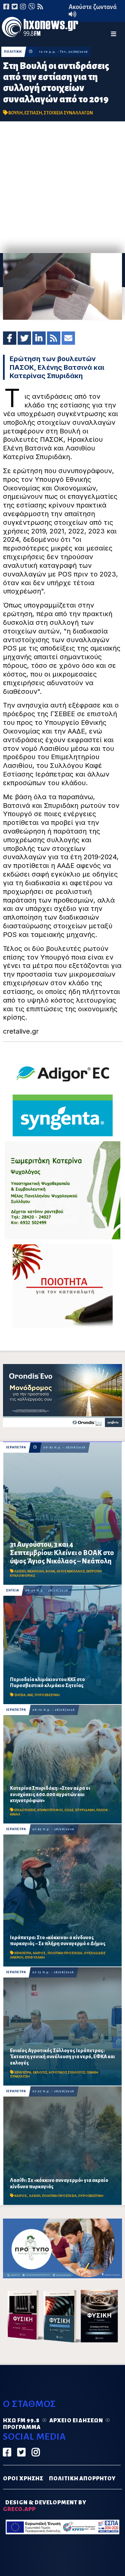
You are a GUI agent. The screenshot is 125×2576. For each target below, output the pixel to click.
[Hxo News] (40, 28)
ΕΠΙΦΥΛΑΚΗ (35, 1957)
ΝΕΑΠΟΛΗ (36, 1571)
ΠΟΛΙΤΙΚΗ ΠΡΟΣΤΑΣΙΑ (65, 1953)
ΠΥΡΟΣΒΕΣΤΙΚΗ (47, 1695)
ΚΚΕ (30, 1695)
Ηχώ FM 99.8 (21, 2421)
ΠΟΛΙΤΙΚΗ (13, 52)
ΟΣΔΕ (69, 1810)
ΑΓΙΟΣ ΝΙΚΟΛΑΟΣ (71, 1571)
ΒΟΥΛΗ (15, 113)
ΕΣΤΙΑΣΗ (33, 113)
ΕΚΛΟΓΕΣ (40, 2072)
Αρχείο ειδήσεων (76, 2421)
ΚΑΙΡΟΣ (39, 1953)
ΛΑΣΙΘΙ (20, 1571)
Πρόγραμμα (22, 2427)
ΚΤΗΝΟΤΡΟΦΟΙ (50, 1810)
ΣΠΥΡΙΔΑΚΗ (85, 1810)
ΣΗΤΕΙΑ (12, 1590)
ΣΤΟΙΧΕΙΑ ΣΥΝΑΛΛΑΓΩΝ (68, 113)
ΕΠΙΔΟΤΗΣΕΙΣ (25, 1810)
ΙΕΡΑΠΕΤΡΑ (16, 1447)
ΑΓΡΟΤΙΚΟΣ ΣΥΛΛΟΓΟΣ (67, 2072)
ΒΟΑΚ (50, 1571)
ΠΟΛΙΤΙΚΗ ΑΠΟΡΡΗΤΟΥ (82, 2479)
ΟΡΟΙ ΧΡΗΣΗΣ (23, 2479)
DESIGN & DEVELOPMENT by (45, 2506)
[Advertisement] (62, 187)
